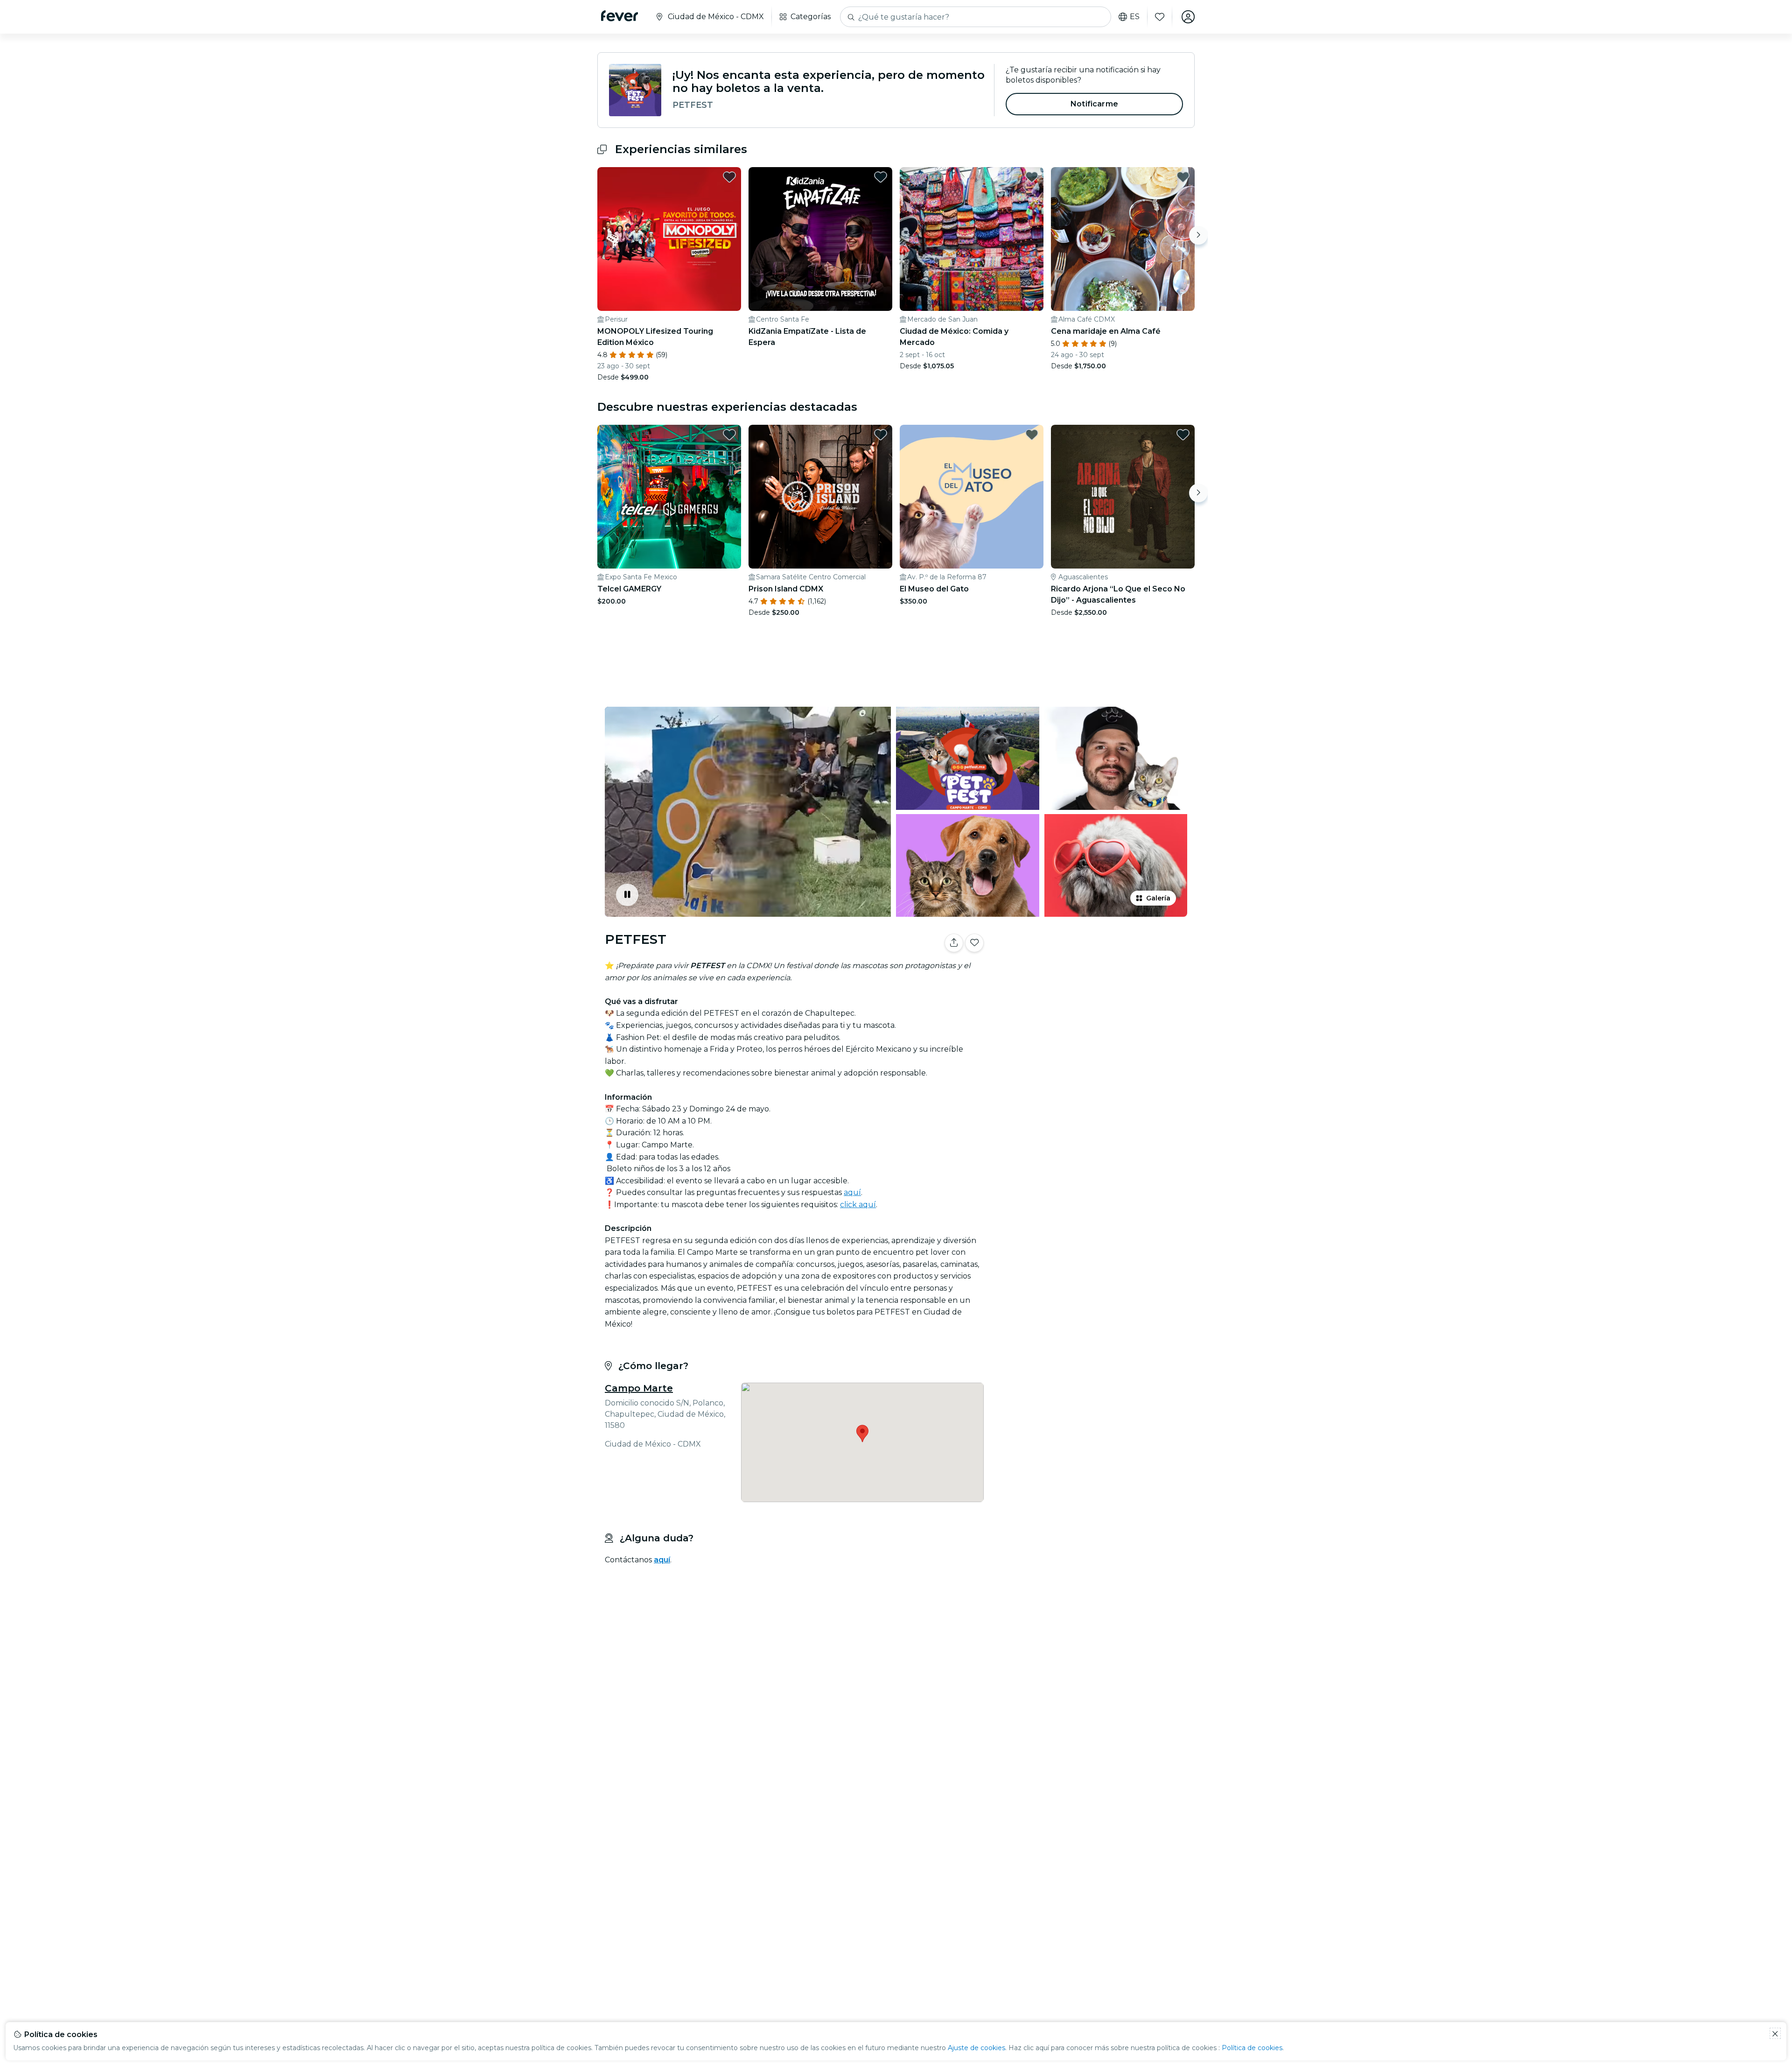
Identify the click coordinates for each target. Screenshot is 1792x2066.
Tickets (1091, 972)
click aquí (858, 1205)
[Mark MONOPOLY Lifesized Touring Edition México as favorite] (729, 177)
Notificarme (1094, 104)
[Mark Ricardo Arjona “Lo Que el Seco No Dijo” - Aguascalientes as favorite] (1183, 435)
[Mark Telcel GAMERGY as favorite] (729, 435)
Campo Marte (639, 1388)
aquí (852, 1192)
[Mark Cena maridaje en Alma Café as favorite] (1183, 177)
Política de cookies (1252, 2048)
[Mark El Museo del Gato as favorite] (1032, 435)
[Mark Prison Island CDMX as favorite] (881, 435)
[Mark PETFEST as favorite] (974, 943)
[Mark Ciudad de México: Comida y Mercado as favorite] (1032, 177)
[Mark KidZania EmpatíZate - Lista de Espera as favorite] (881, 177)
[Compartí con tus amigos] (954, 943)
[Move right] (1198, 235)
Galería (1158, 898)
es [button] (1135, 17)
